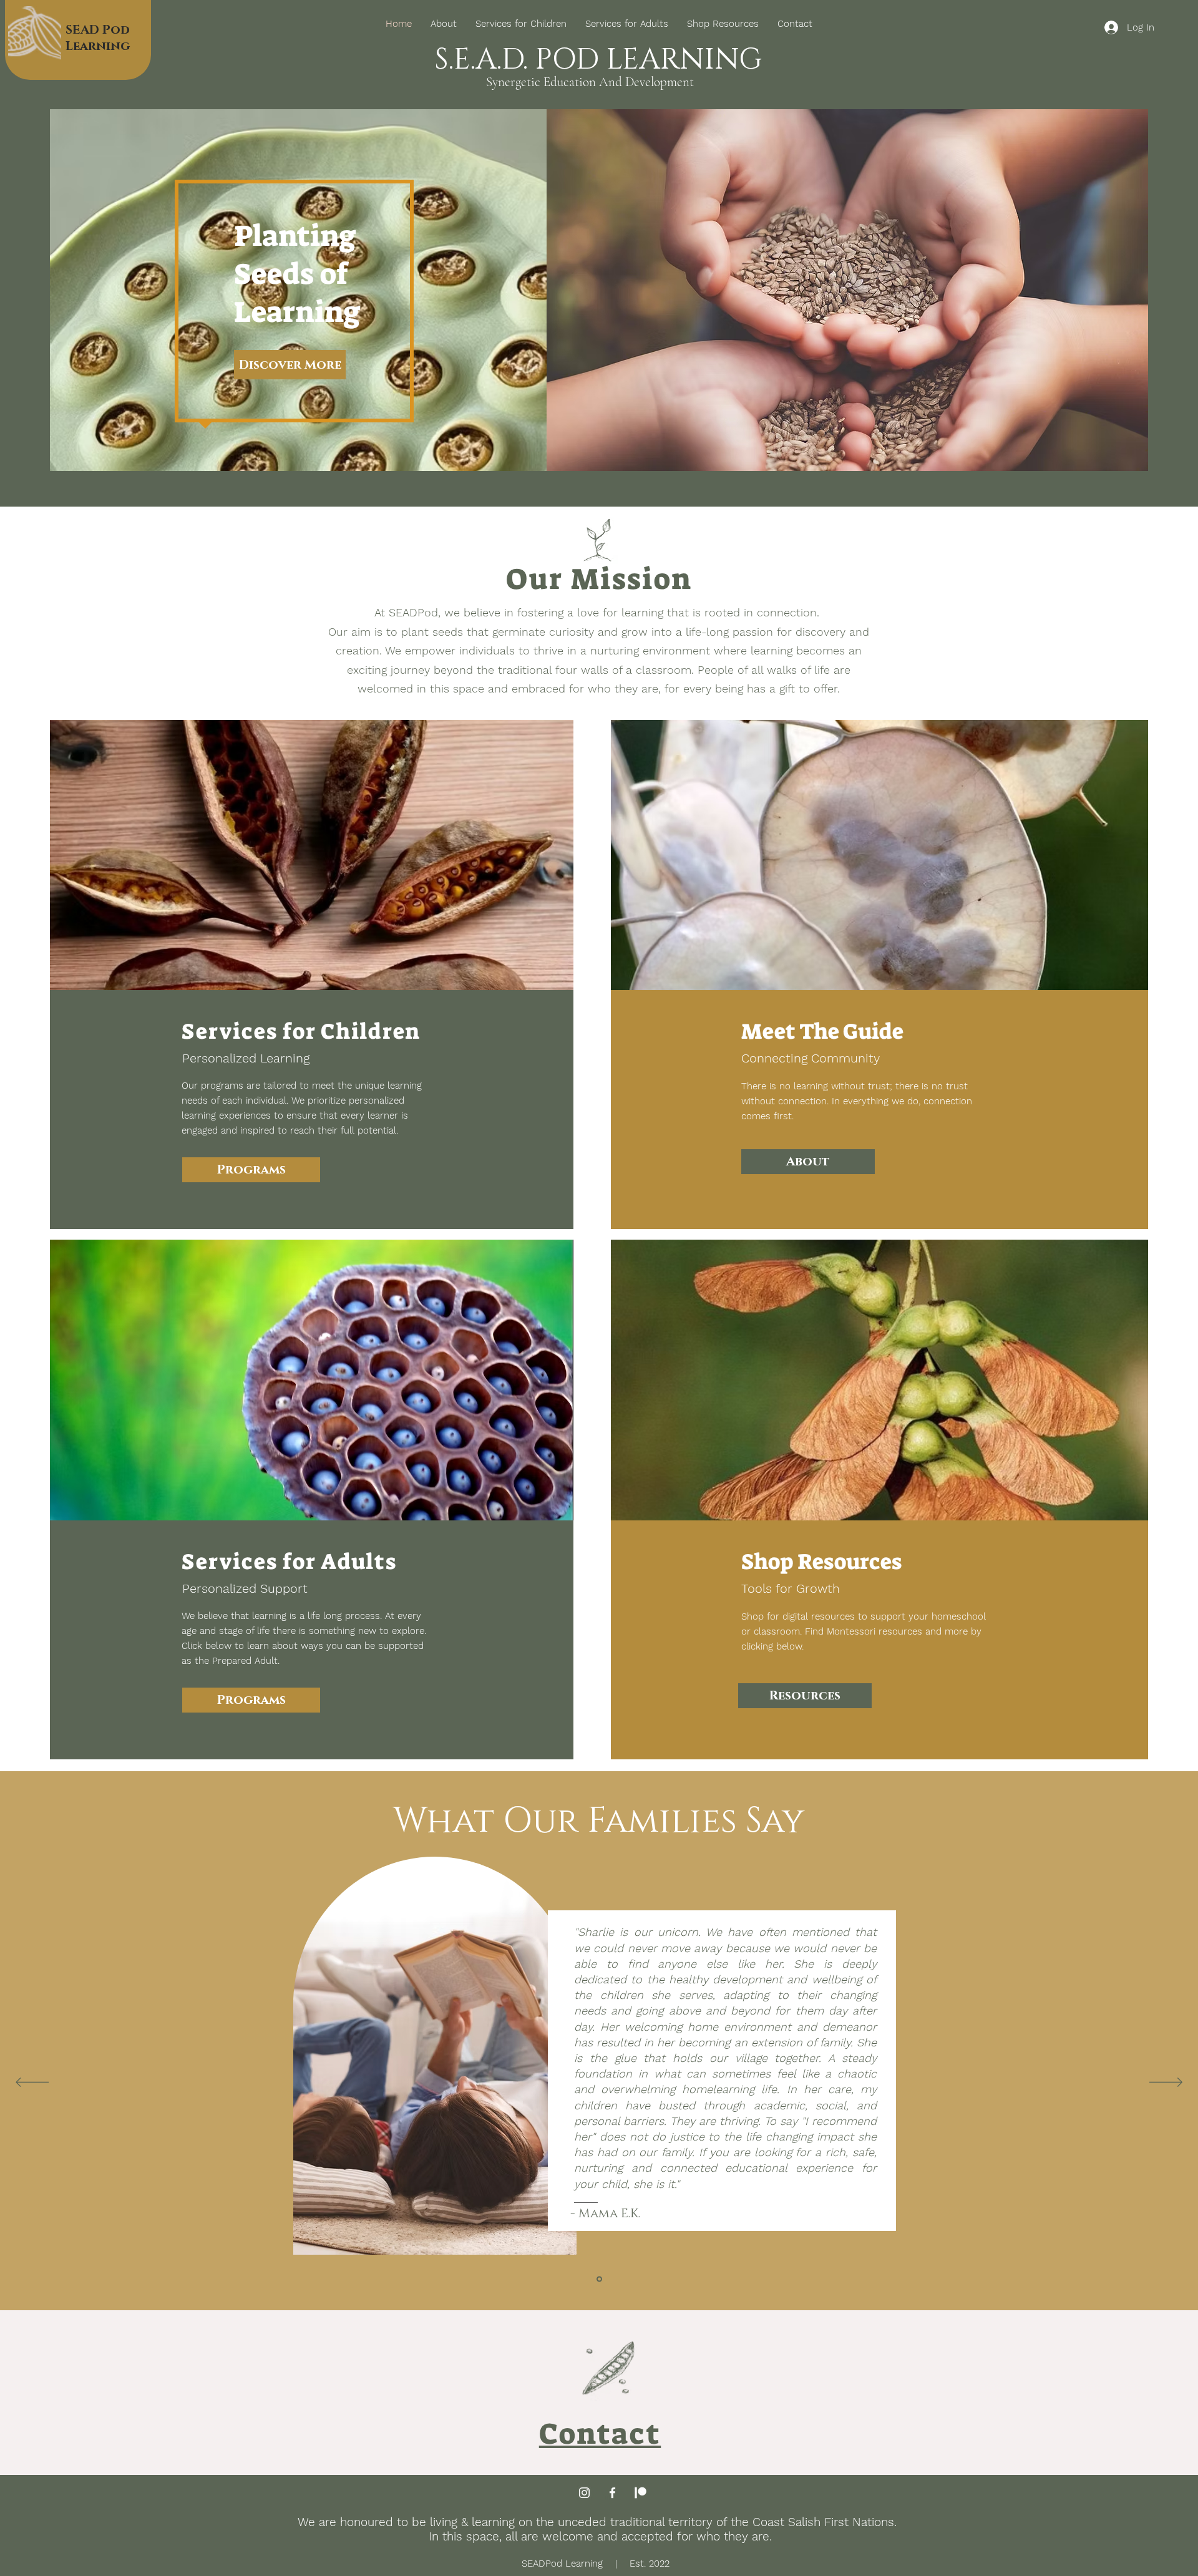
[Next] (1166, 2083)
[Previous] (32, 2083)
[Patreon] (640, 2493)
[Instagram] (584, 2493)
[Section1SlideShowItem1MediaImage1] (599, 2279)
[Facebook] (612, 2493)
